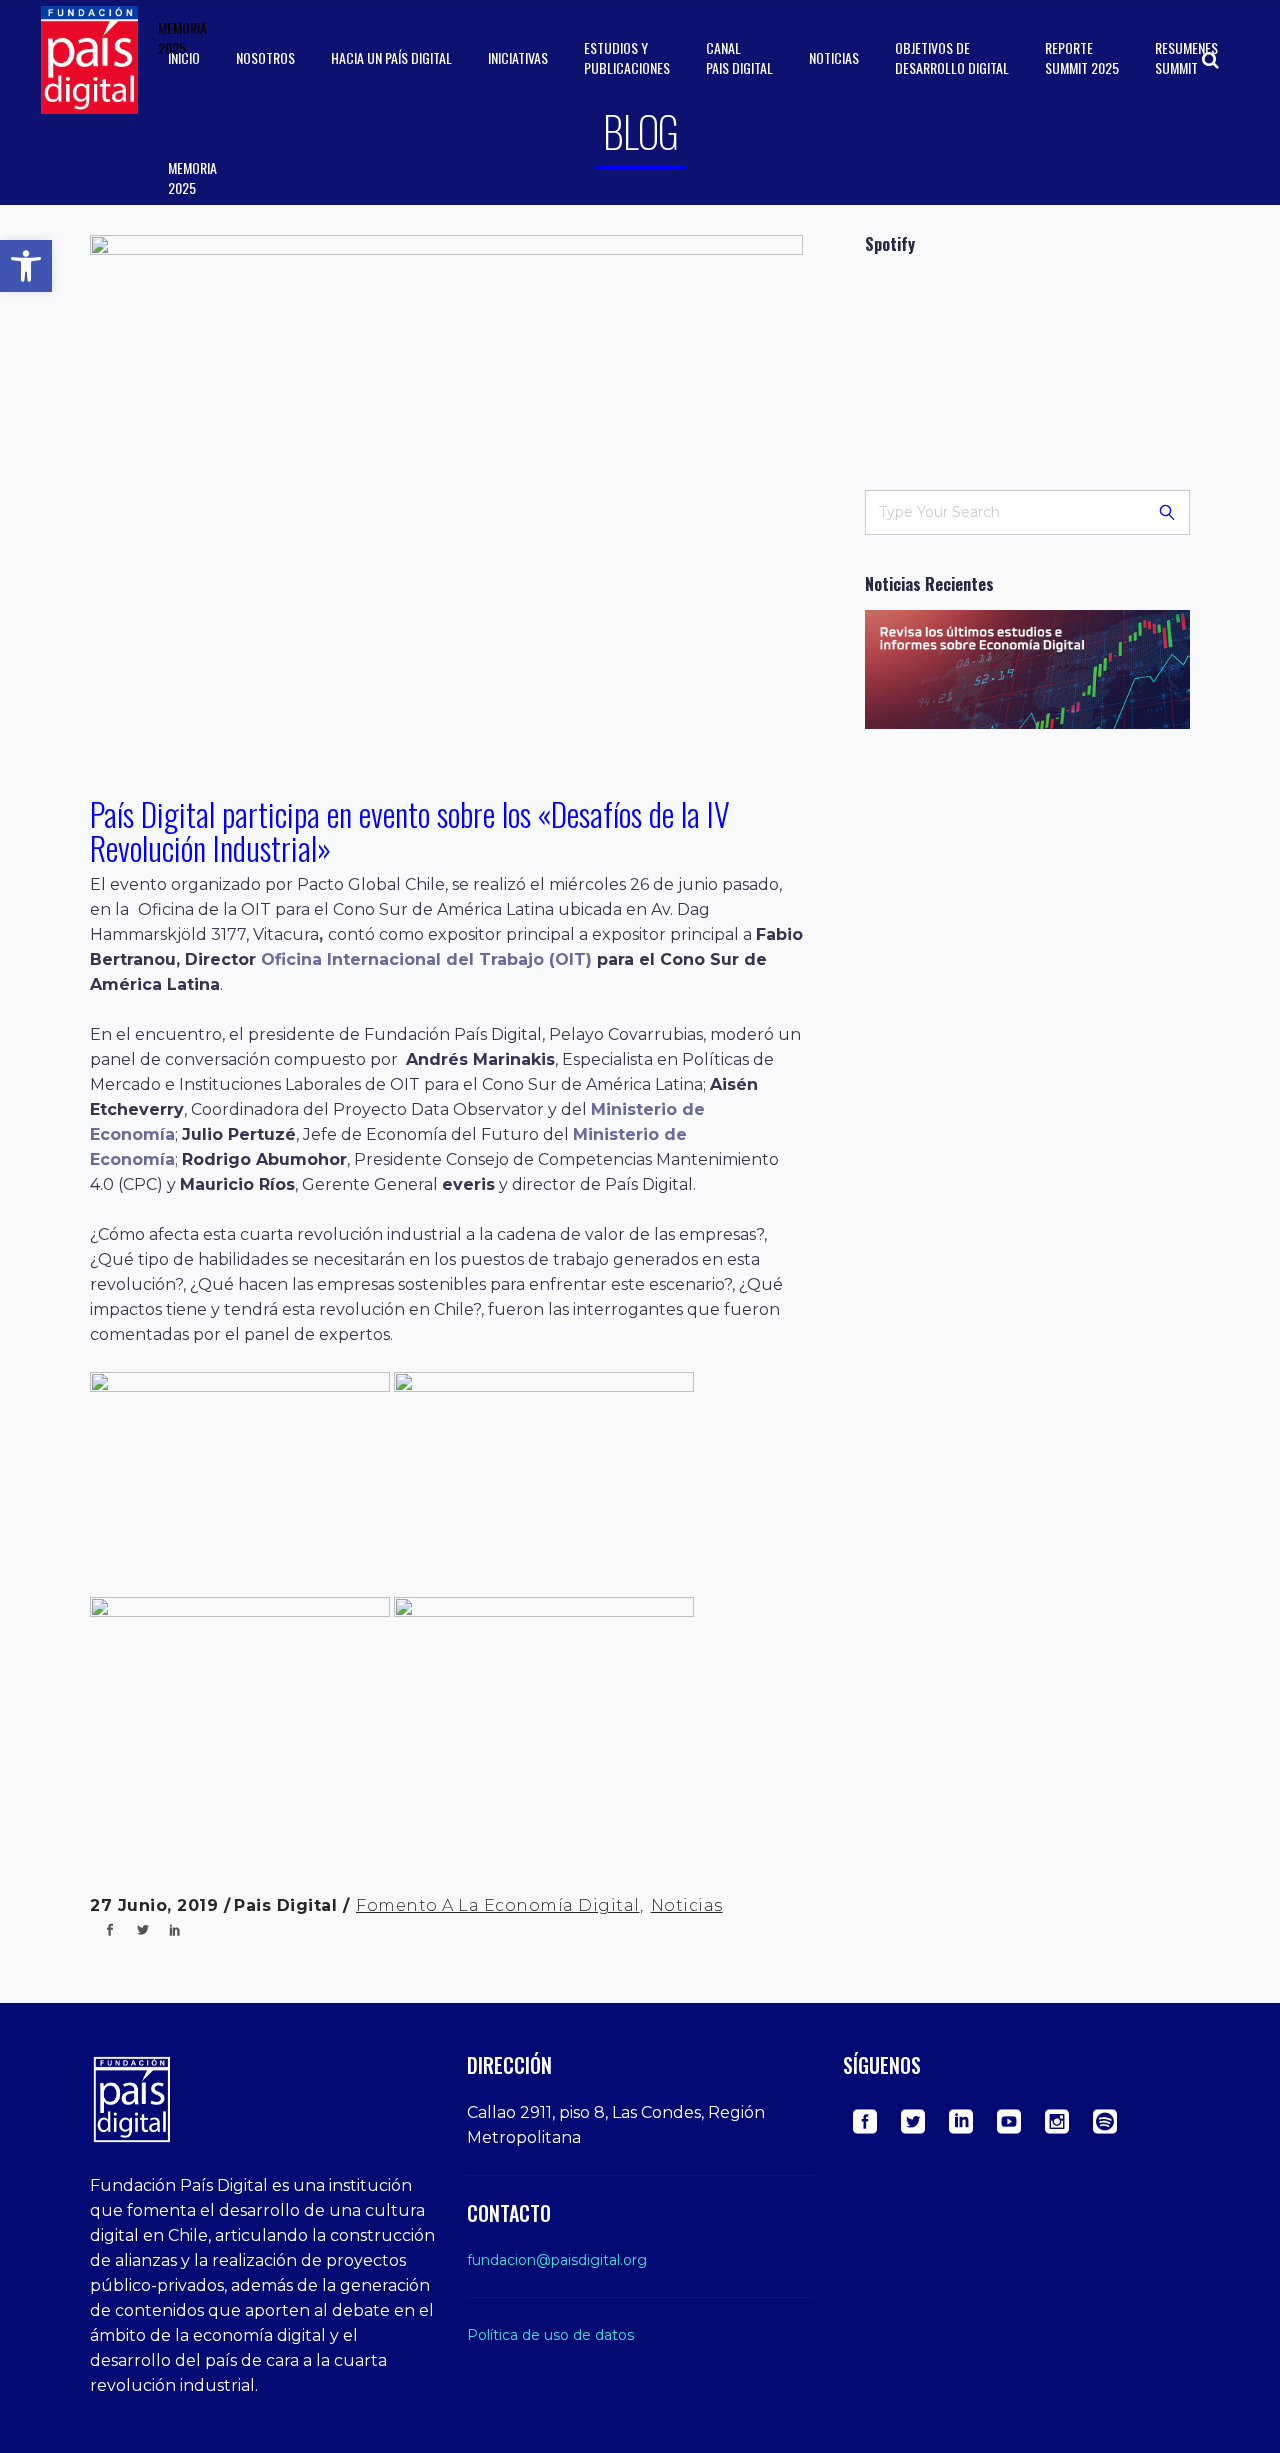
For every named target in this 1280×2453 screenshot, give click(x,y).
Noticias (687, 1905)
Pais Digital (288, 1905)
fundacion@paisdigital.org (557, 2260)
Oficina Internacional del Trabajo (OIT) (426, 959)
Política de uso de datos (550, 2335)
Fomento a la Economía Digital (498, 1905)
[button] (26, 266)
